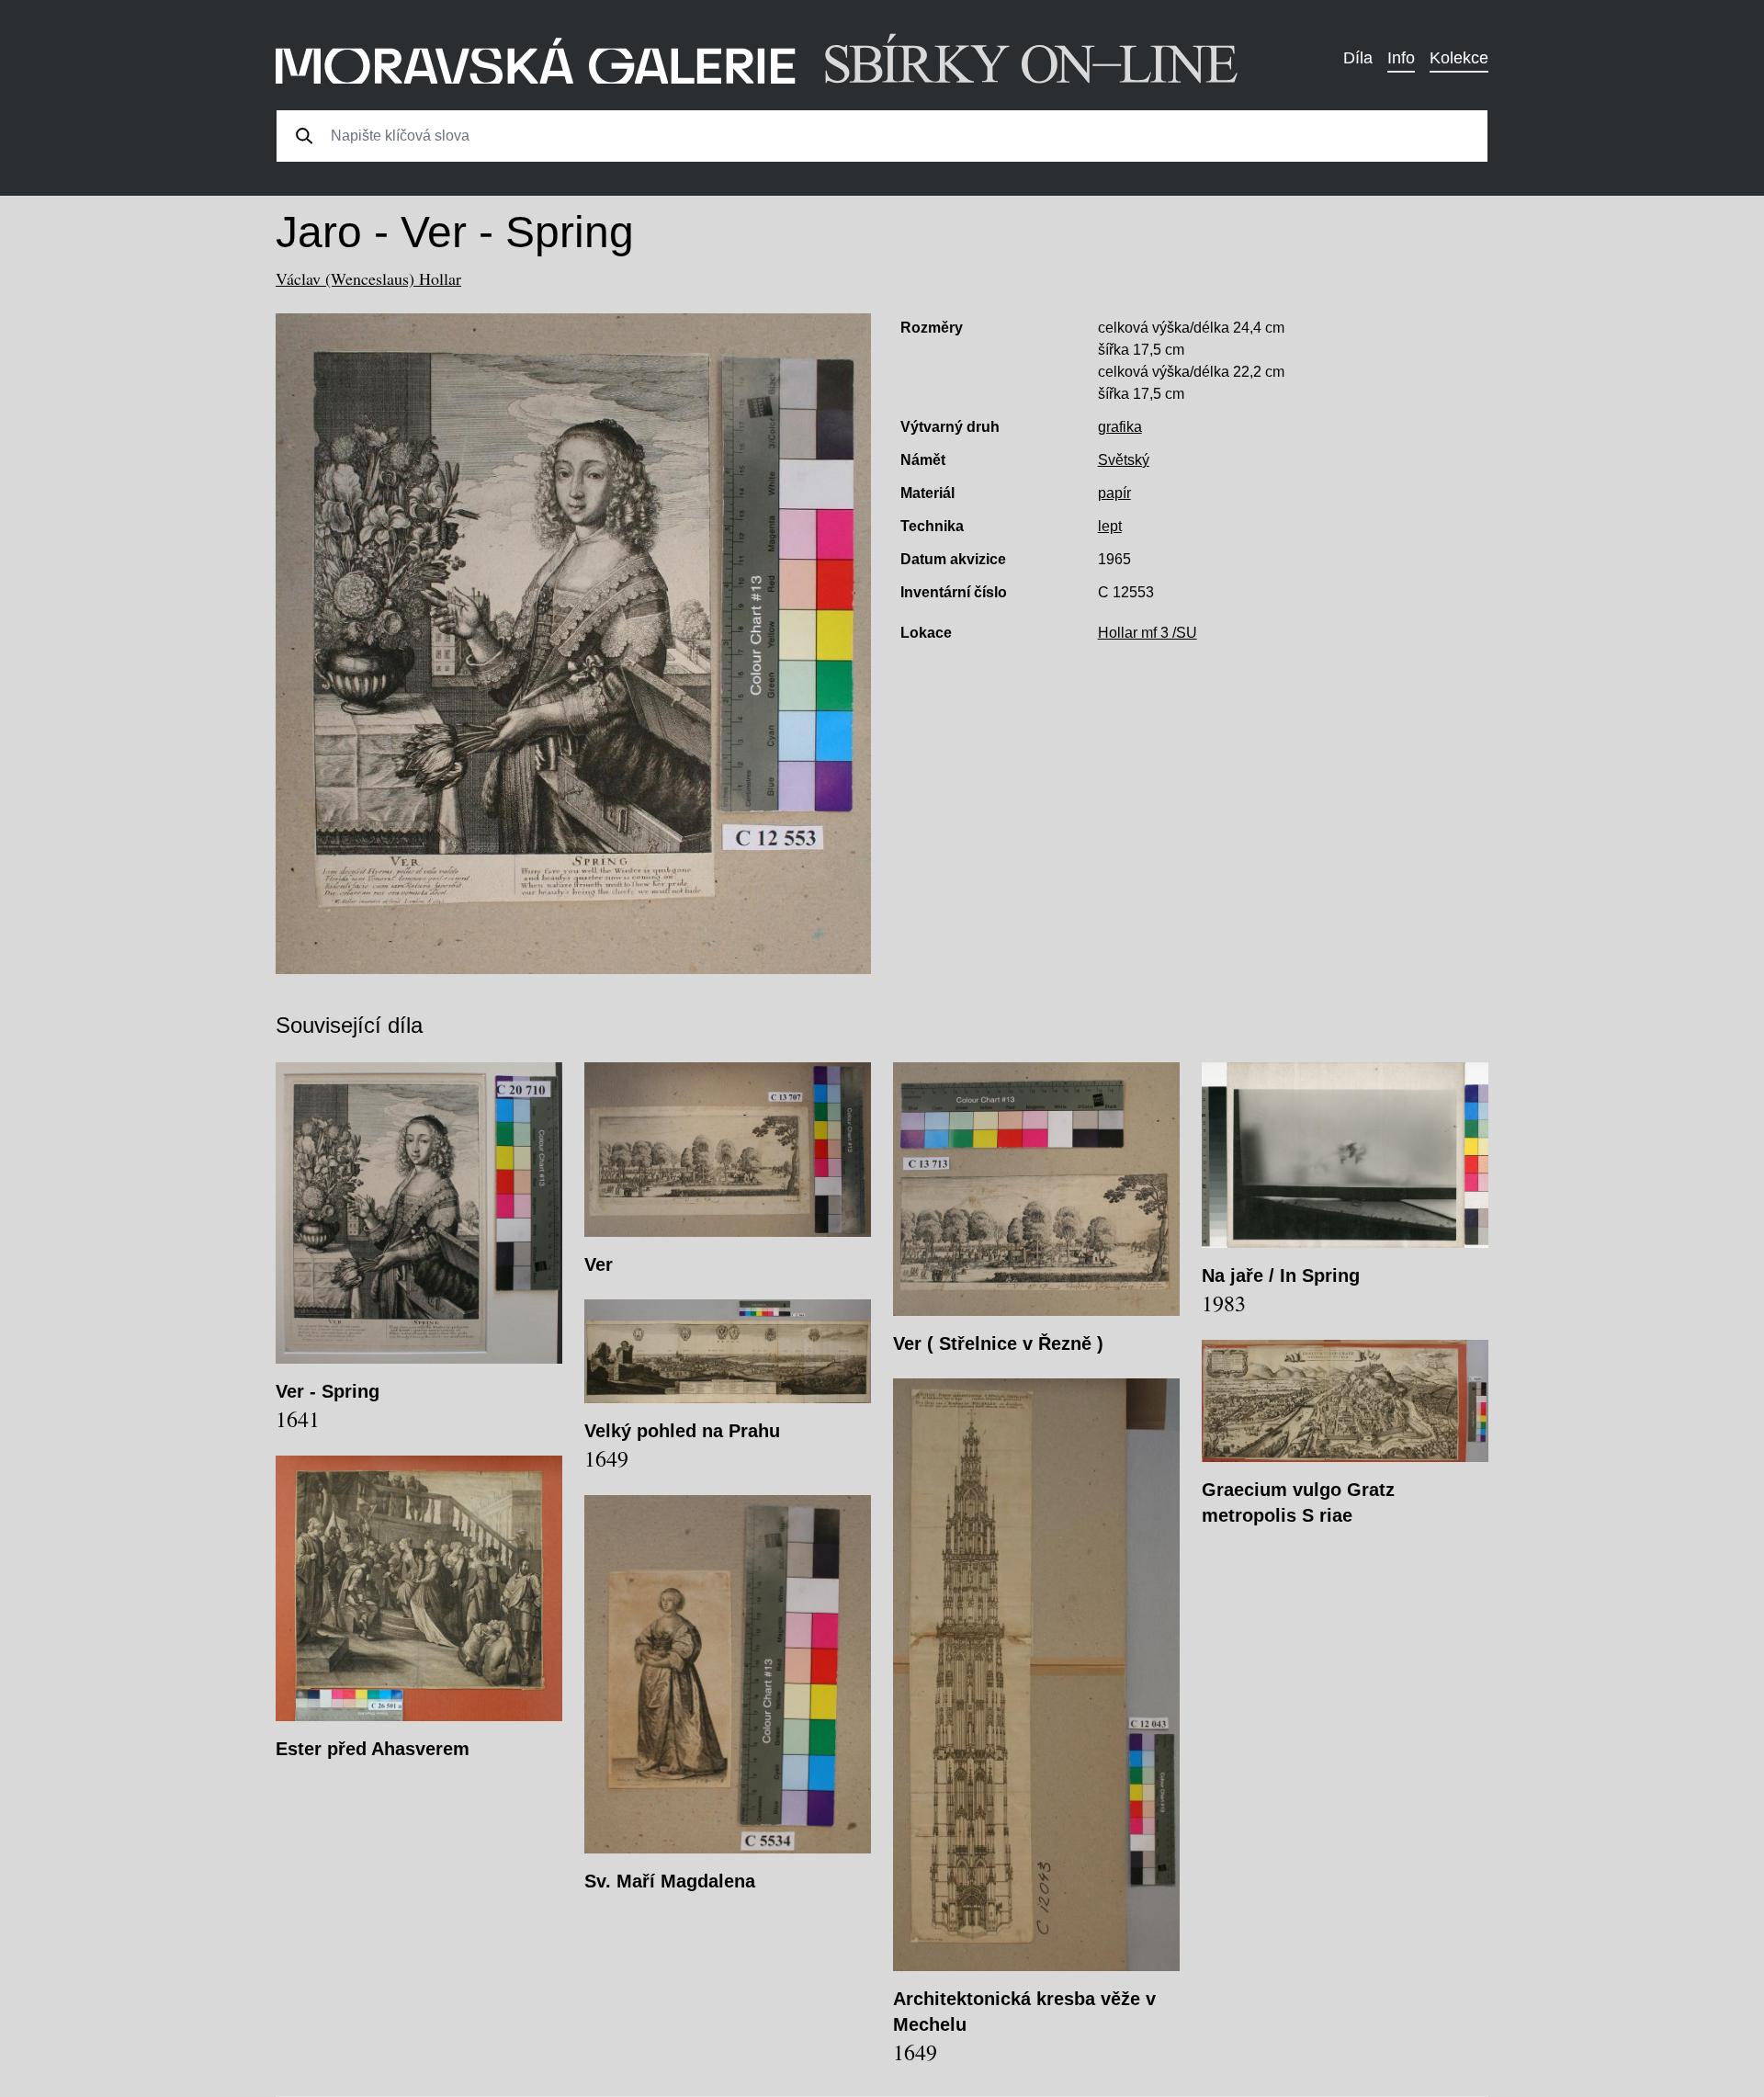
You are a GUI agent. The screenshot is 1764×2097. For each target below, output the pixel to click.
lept (1110, 526)
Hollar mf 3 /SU (1148, 633)
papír (1114, 493)
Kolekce (1459, 58)
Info (1401, 58)
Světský (1124, 460)
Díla (1358, 58)
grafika (1120, 427)
